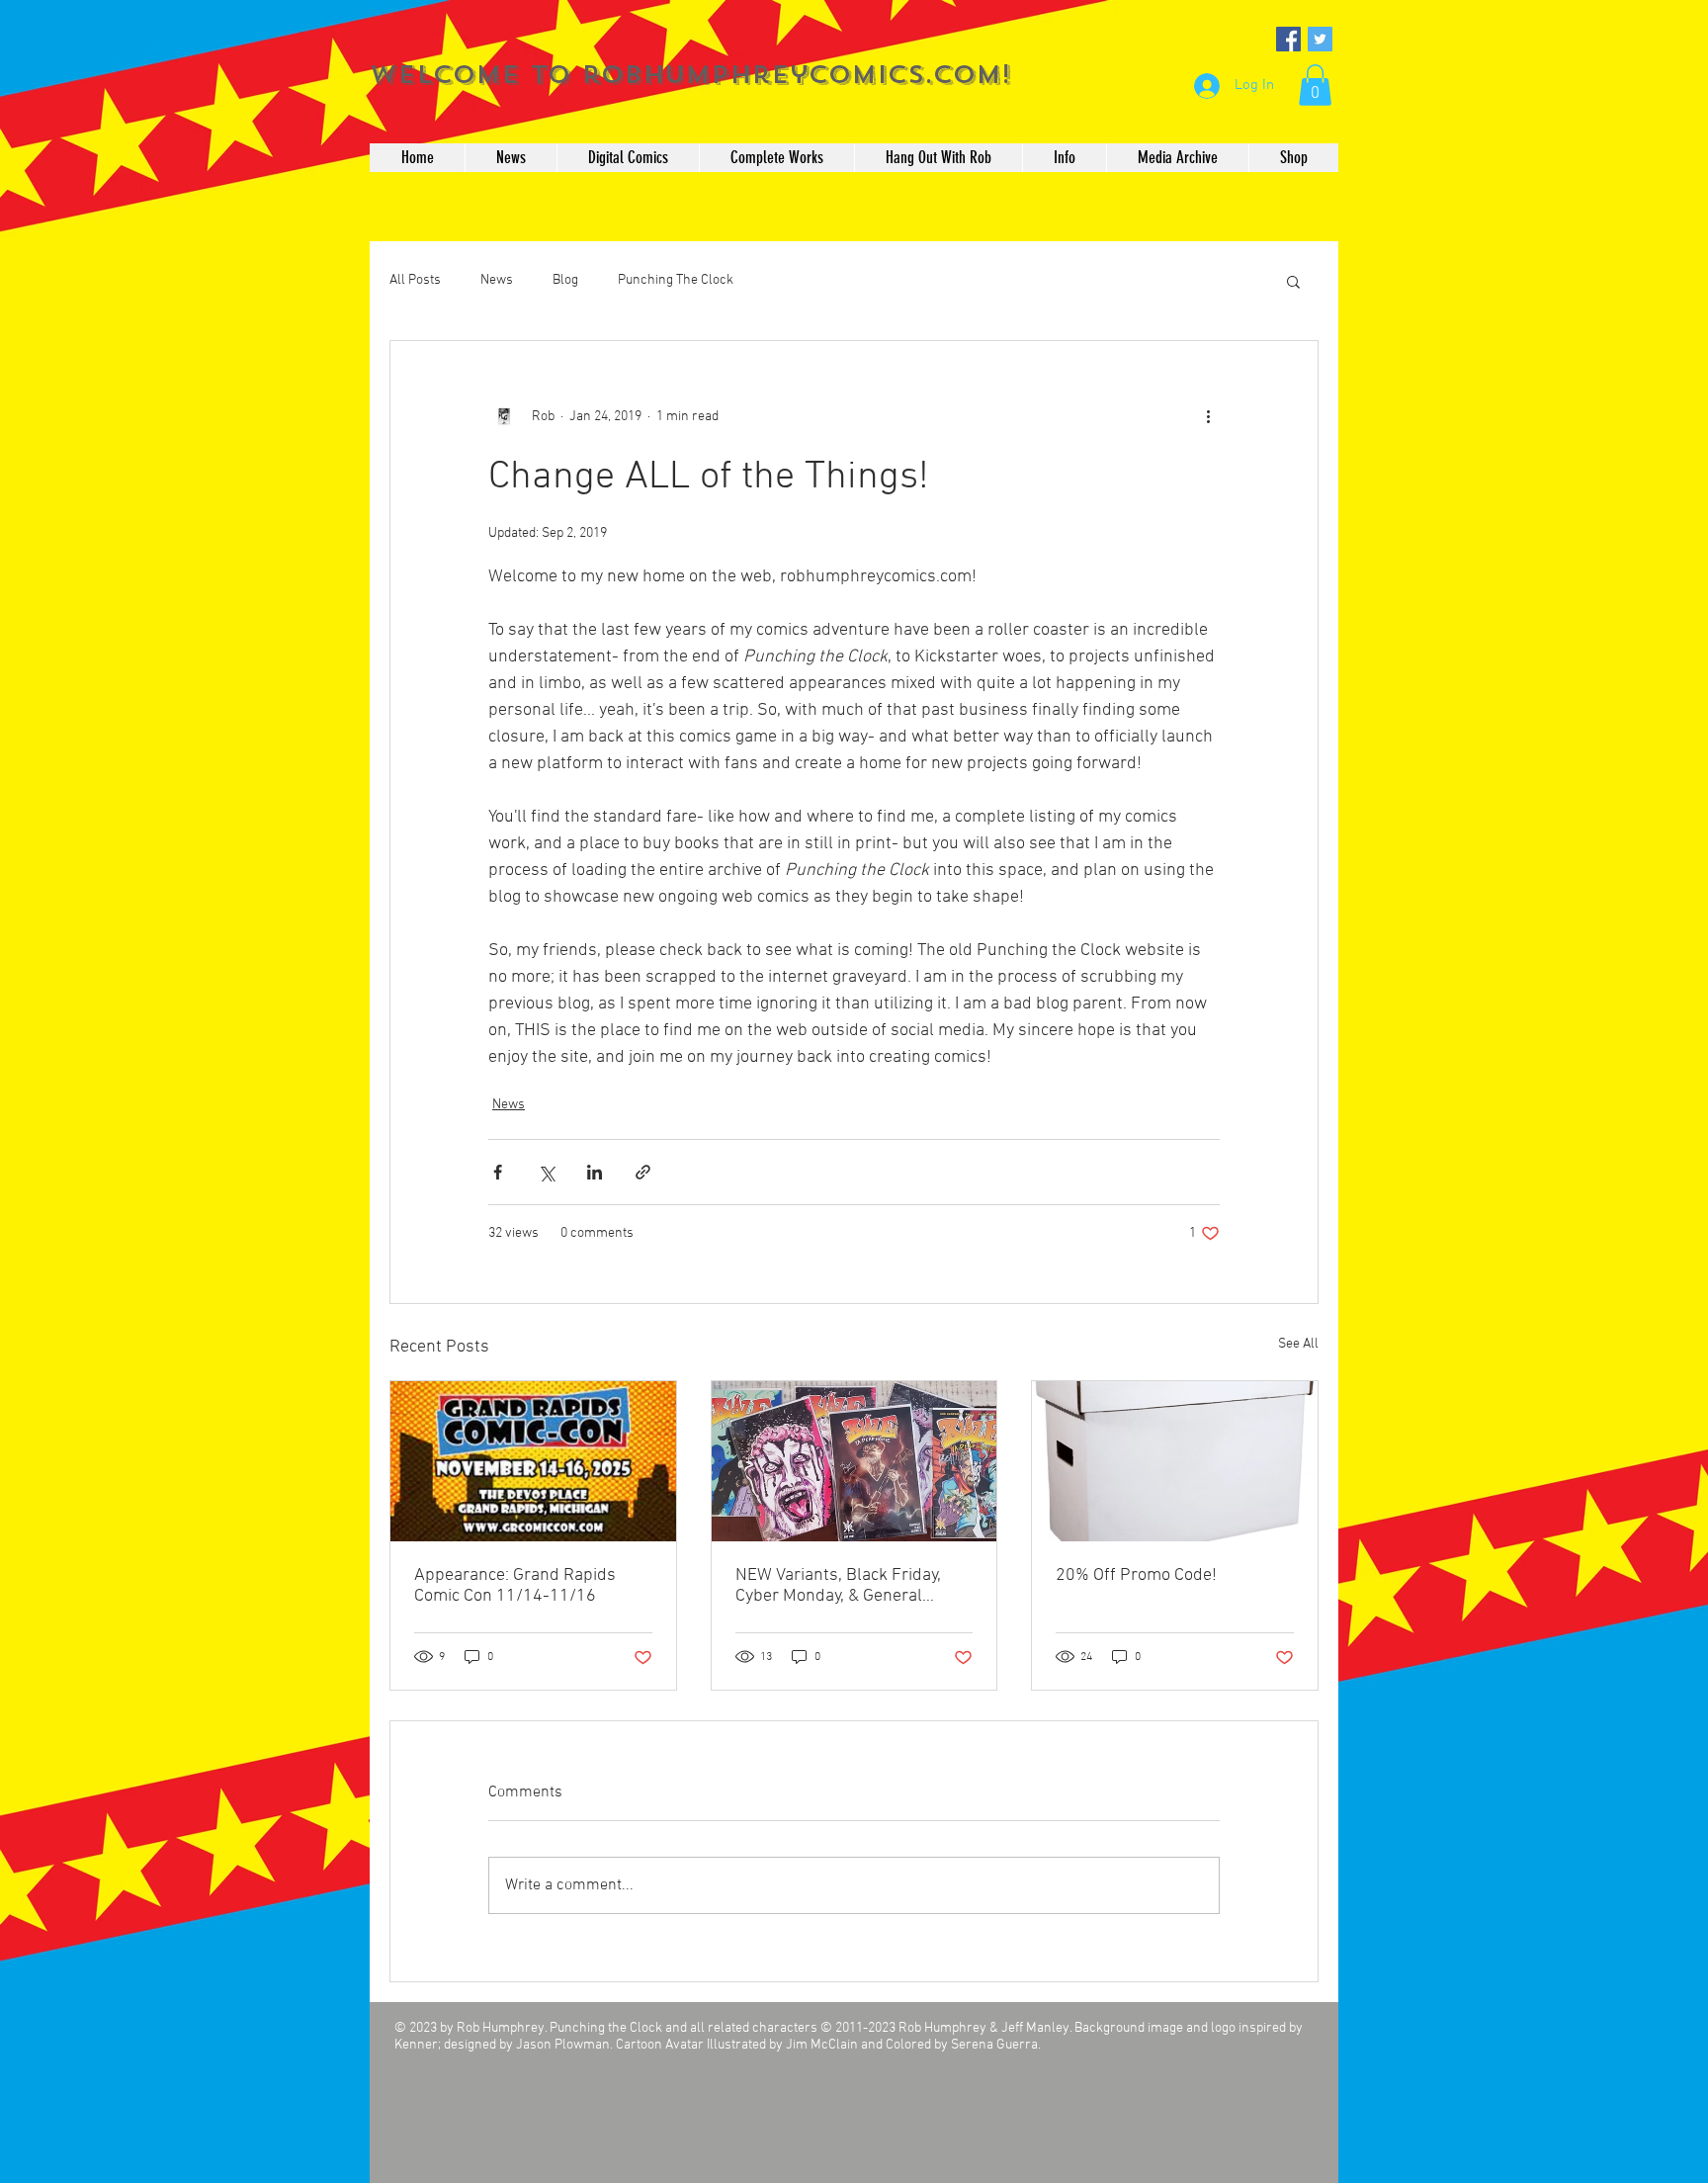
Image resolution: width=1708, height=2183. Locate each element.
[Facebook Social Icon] (1288, 39)
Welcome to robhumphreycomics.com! (690, 75)
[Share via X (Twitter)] (546, 1172)
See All (1298, 1344)
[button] (1315, 85)
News (497, 280)
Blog (565, 280)
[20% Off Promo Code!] (1175, 1461)
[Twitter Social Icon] (1320, 39)
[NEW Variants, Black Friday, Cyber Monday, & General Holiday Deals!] (854, 1461)
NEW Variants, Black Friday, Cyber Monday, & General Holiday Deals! (838, 1586)
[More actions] (1208, 416)
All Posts (415, 280)
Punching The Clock (676, 280)
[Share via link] (643, 1172)
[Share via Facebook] (498, 1172)
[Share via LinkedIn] (595, 1172)
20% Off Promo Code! (1136, 1575)
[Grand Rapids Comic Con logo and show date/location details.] (533, 1461)
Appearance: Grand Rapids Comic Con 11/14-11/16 (515, 1586)
